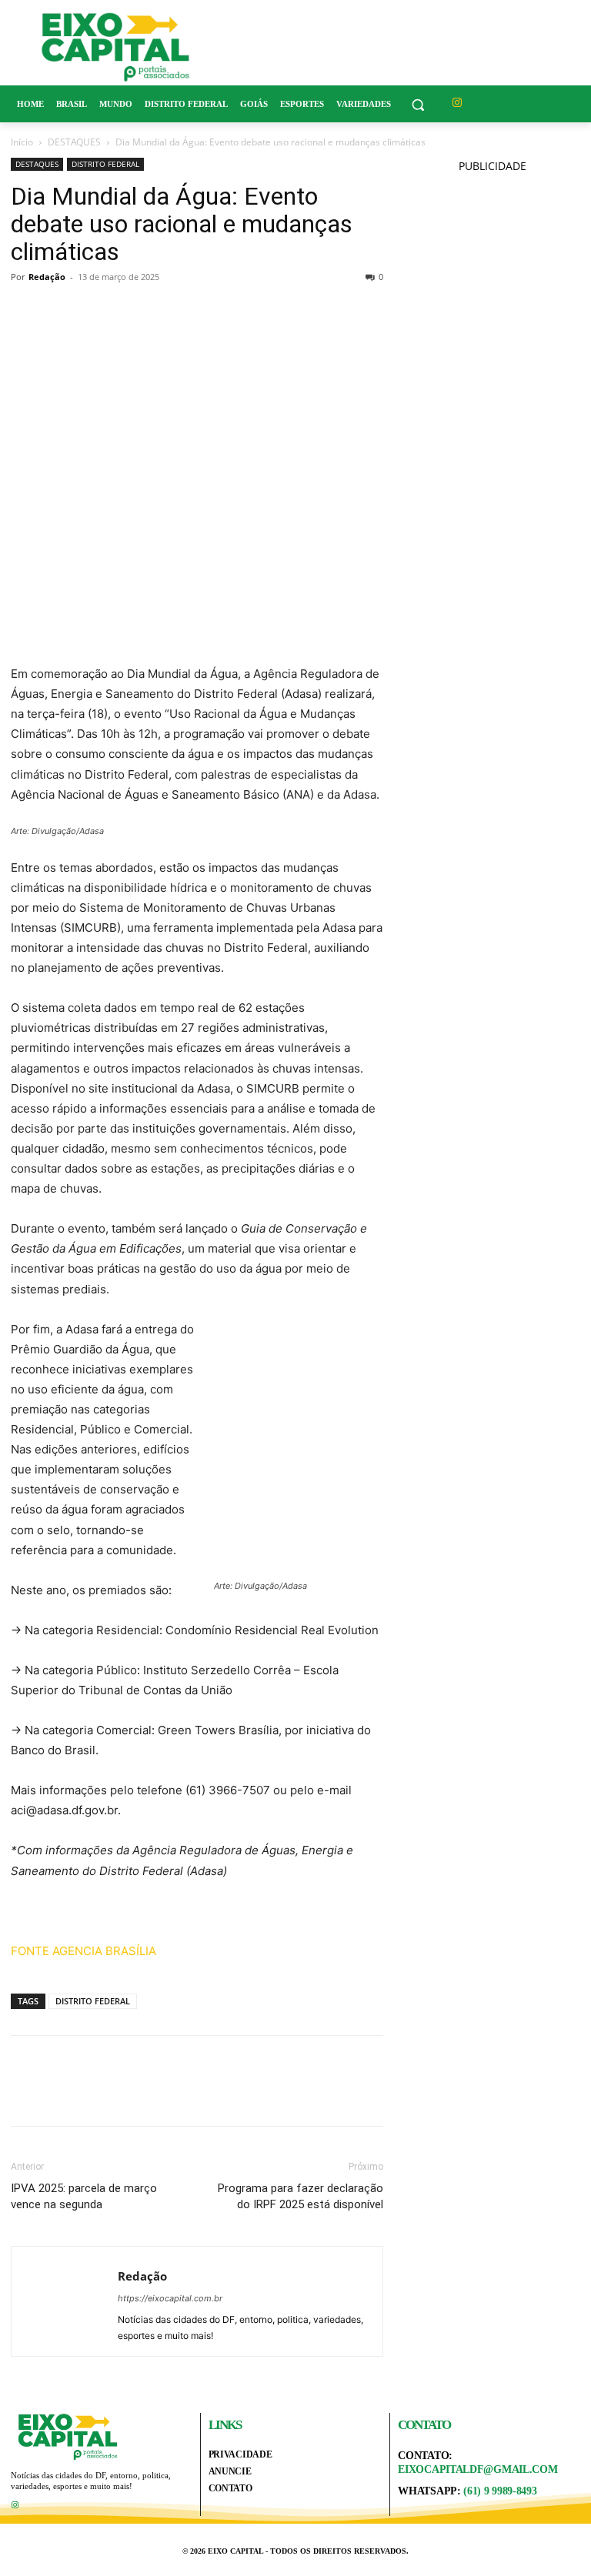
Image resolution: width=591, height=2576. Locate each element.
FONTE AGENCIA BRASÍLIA (83, 1951)
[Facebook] (26, 312)
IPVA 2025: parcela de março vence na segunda (84, 2196)
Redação (47, 277)
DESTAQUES (74, 142)
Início (22, 142)
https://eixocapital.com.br (170, 2298)
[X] (62, 312)
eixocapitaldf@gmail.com (477, 2469)
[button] (418, 104)
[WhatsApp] (132, 312)
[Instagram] (457, 103)
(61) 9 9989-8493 (500, 2491)
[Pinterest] (97, 312)
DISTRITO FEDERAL (105, 164)
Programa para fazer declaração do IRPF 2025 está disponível (301, 2196)
